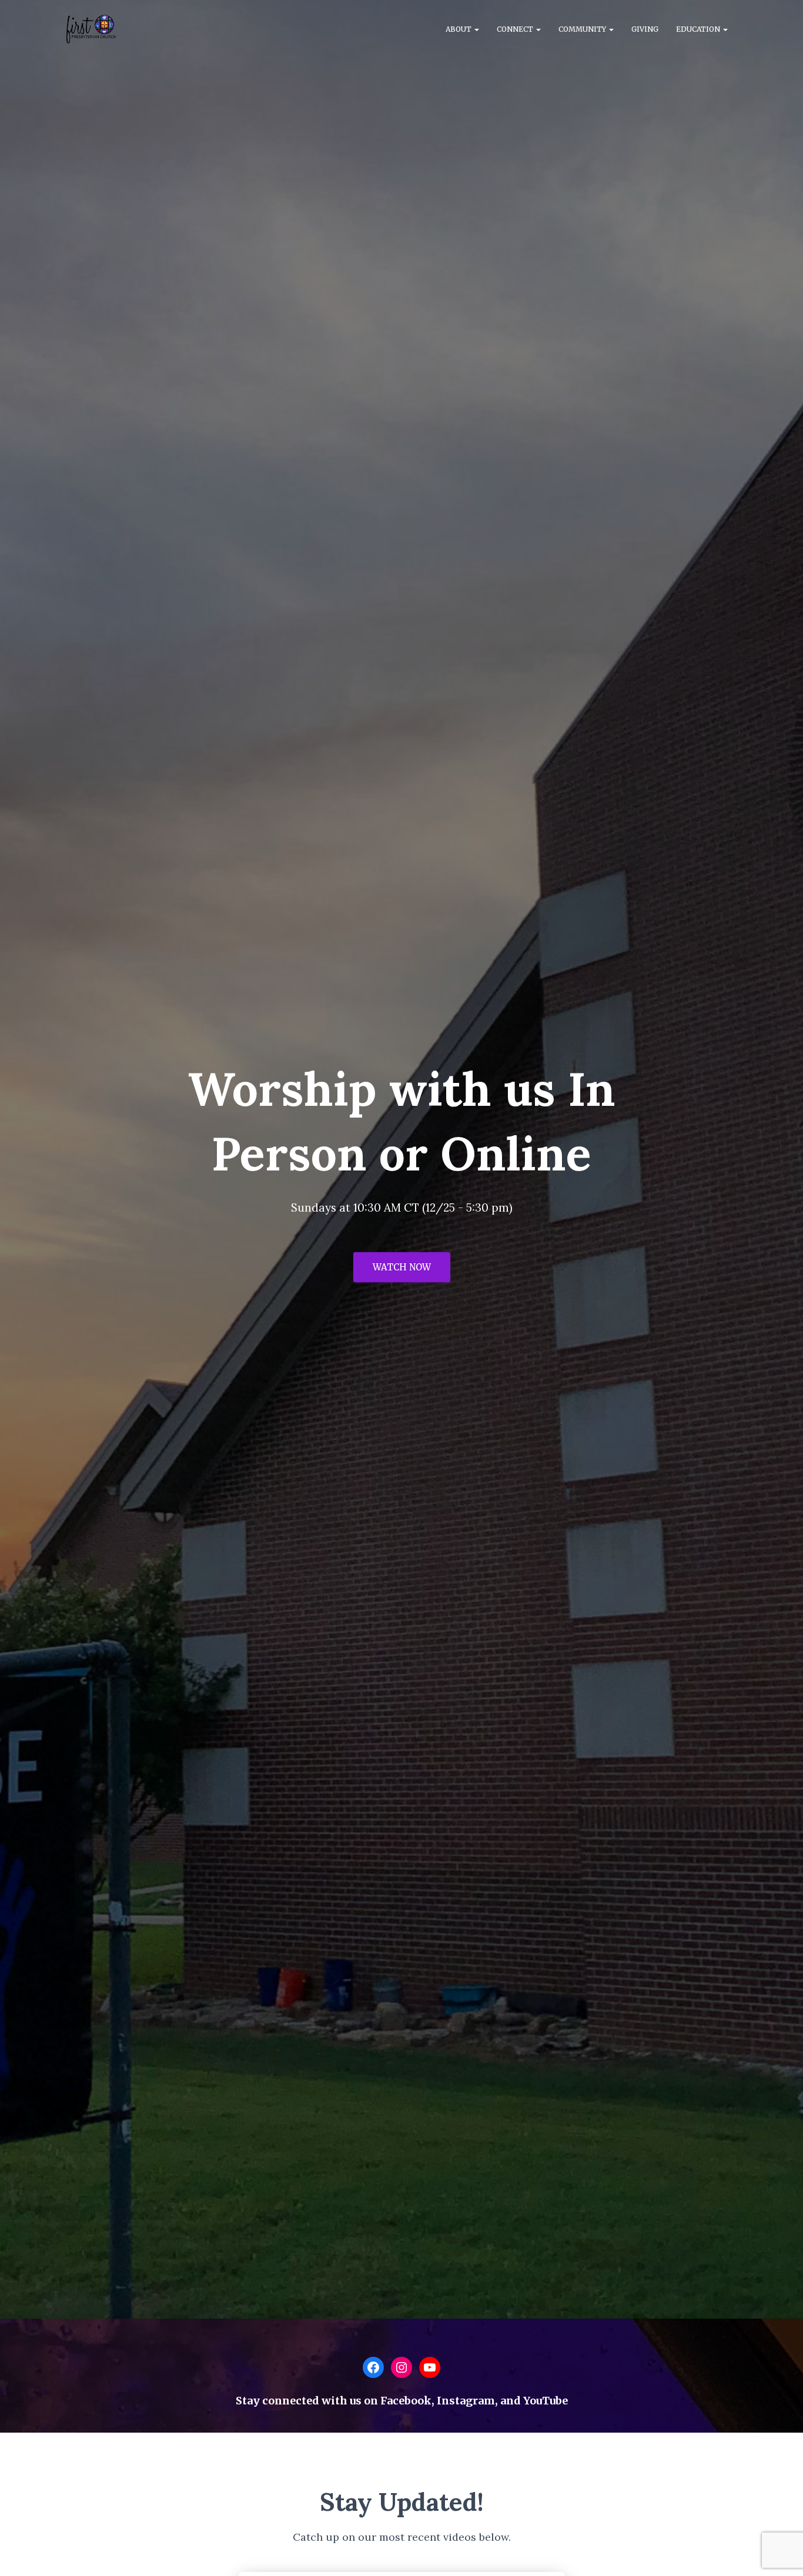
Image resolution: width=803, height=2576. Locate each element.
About (459, 29)
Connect (516, 29)
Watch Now (402, 1267)
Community (583, 29)
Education (699, 29)
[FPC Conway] (91, 29)
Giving (645, 29)
